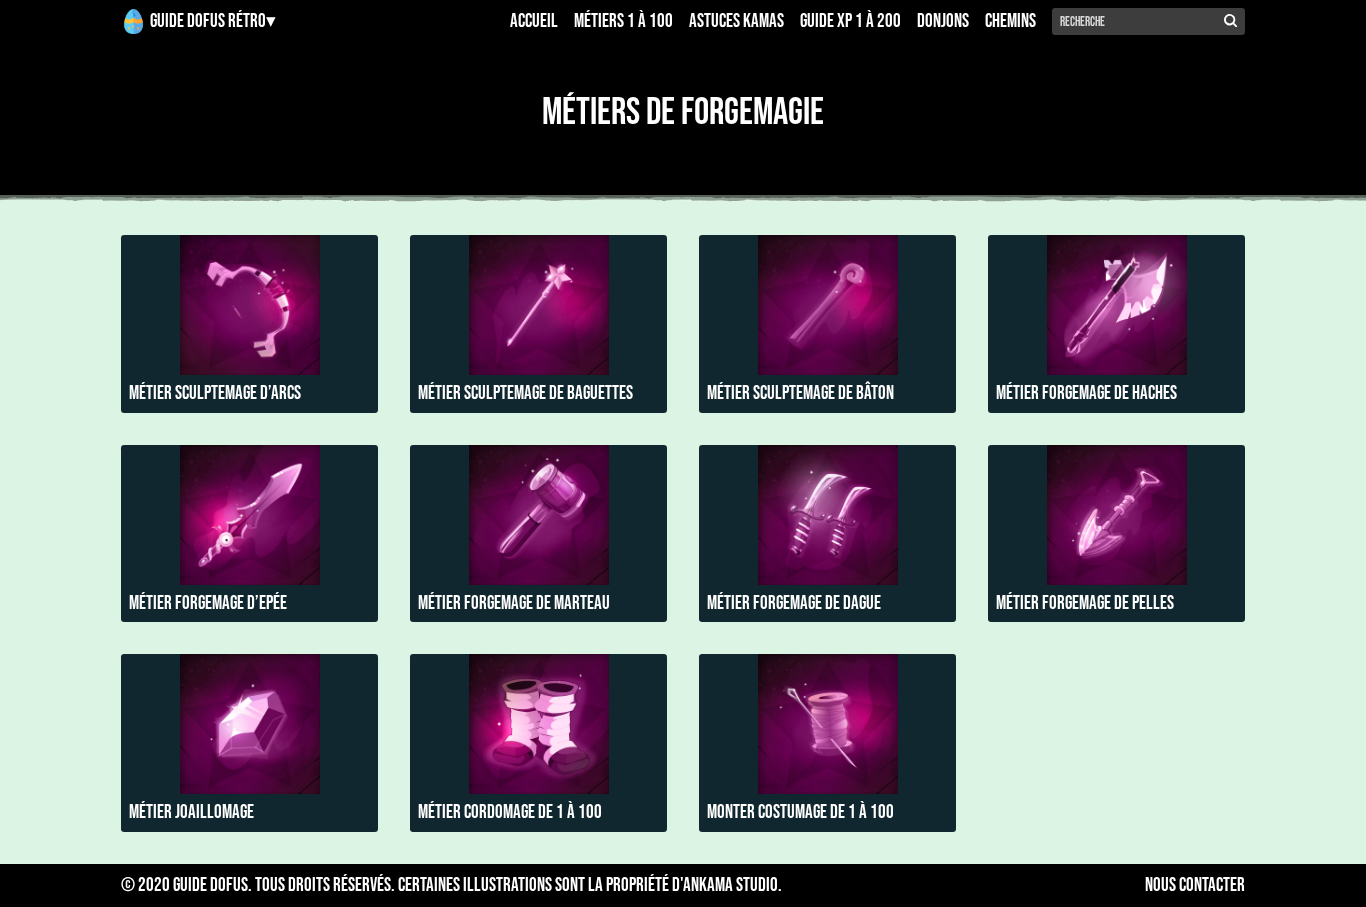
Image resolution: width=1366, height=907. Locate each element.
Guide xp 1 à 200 (850, 22)
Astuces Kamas (736, 22)
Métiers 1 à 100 (623, 22)
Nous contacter (1195, 886)
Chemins (1010, 22)
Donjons (943, 22)
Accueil (534, 22)
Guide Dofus (210, 885)
